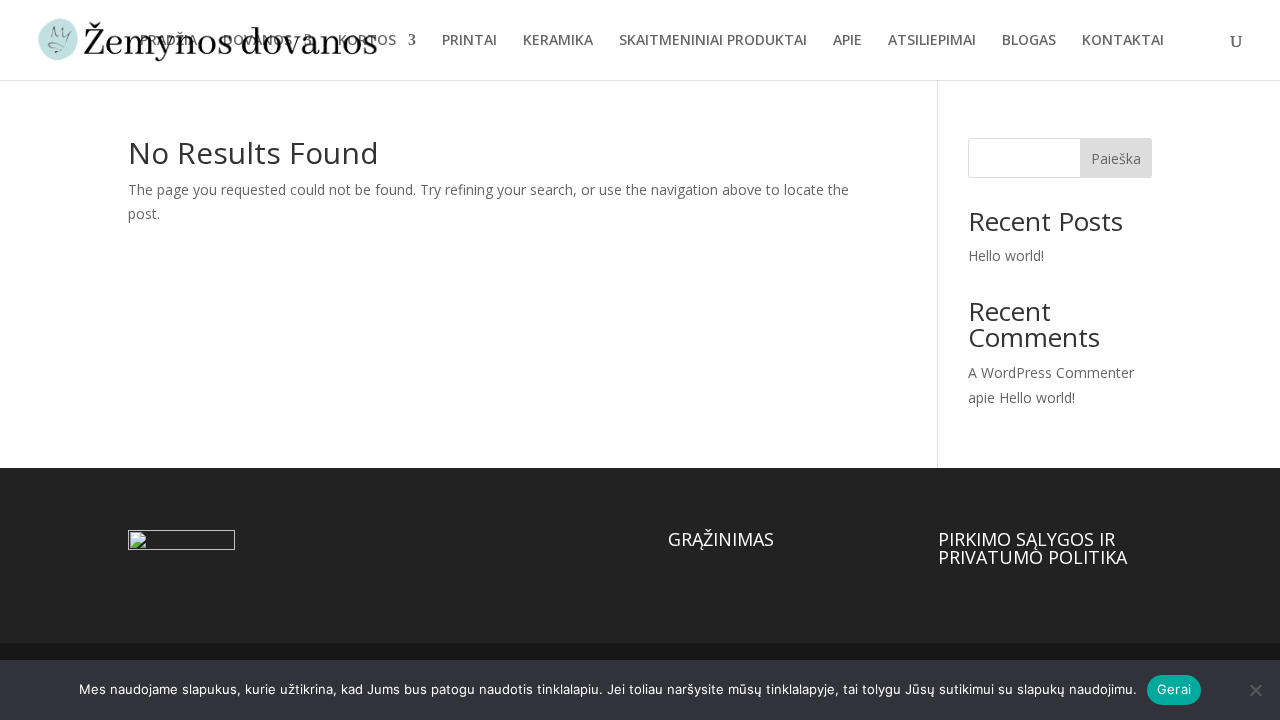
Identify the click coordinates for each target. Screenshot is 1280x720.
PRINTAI (469, 41)
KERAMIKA (558, 41)
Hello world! (1006, 255)
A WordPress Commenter (1051, 372)
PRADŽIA (168, 41)
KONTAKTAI (1123, 41)
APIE (847, 41)
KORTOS (367, 41)
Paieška (1116, 158)
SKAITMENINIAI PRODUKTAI (713, 41)
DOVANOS (257, 41)
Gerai (1174, 689)
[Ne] (1255, 690)
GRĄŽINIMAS (721, 539)
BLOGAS (1029, 41)
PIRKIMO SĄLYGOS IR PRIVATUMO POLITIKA (1032, 548)
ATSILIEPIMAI (932, 41)
